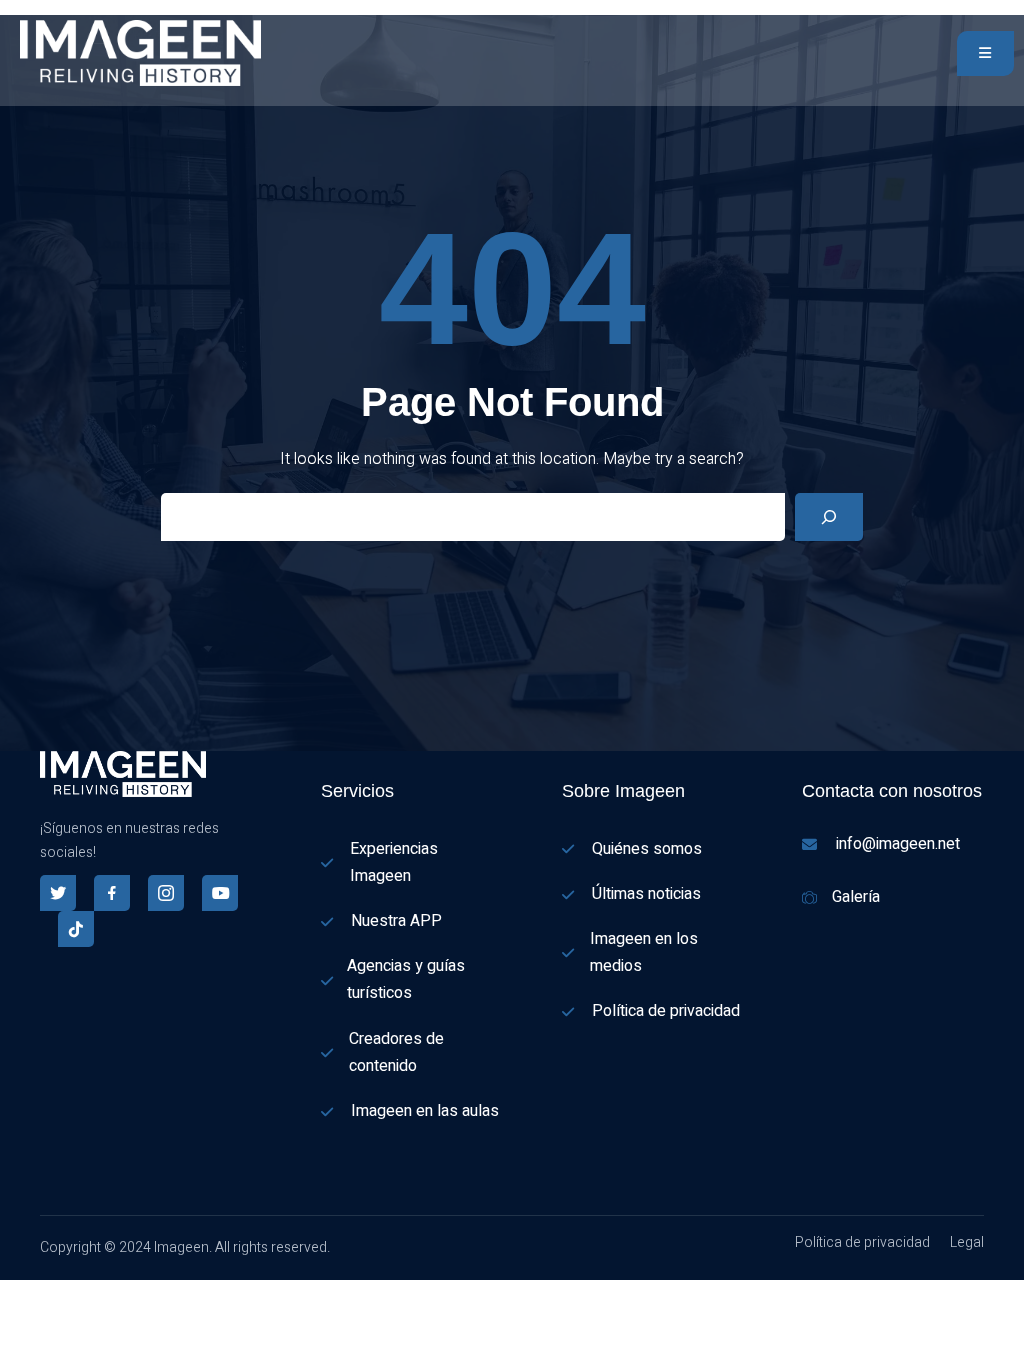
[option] (10, 1318)
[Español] (10, 1292)
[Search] (829, 517)
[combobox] (10, 1293)
